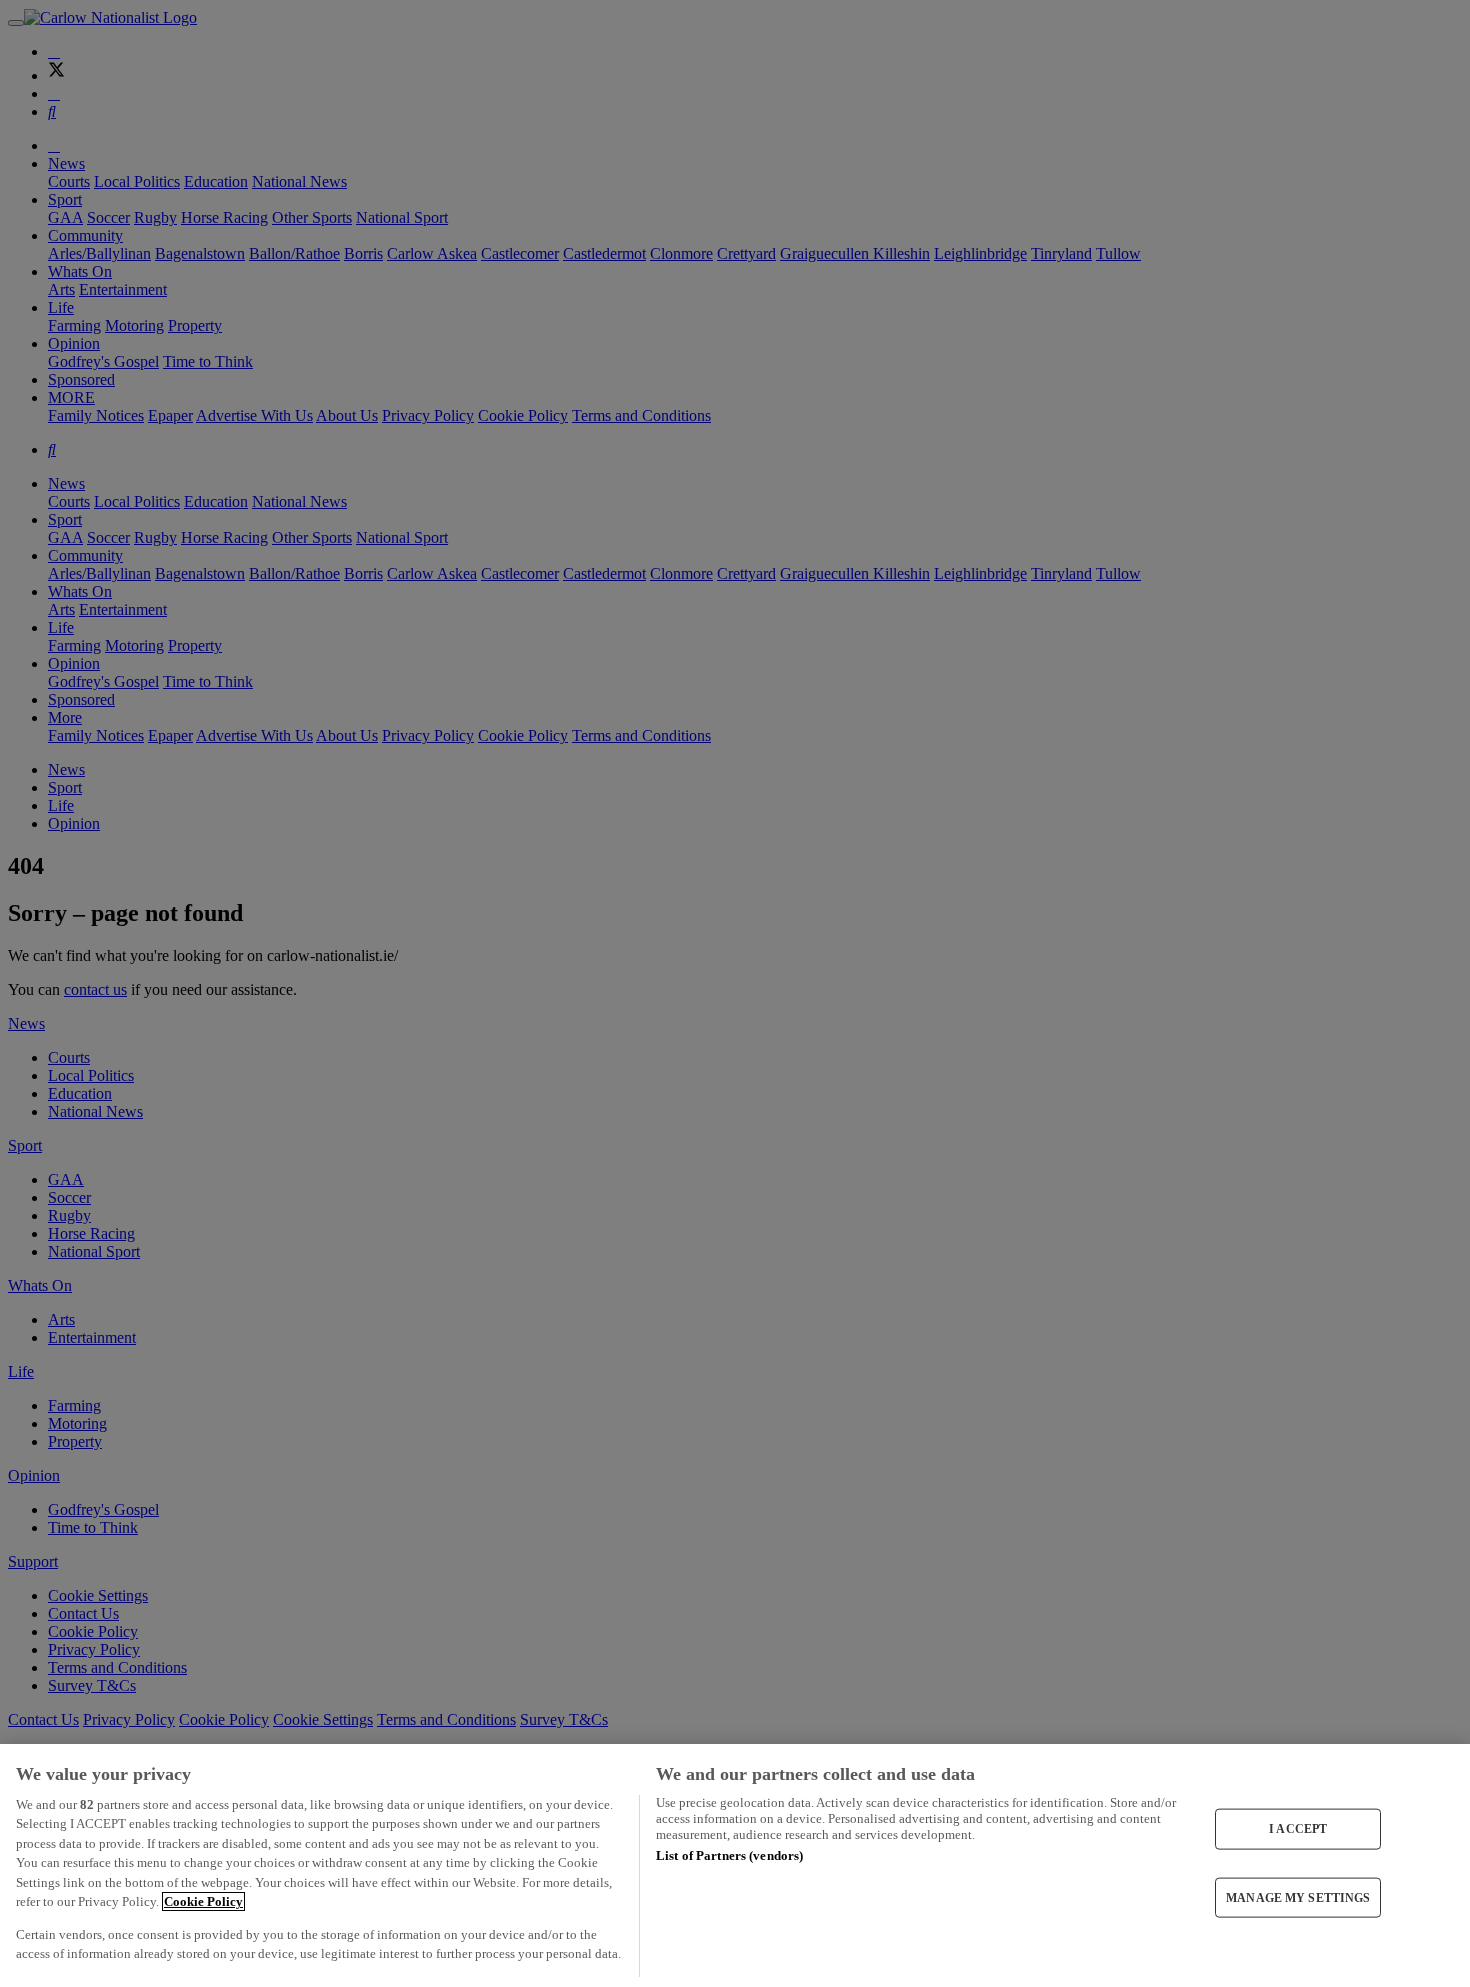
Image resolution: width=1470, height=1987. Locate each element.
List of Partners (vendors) (729, 1855)
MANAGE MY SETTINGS (1298, 1897)
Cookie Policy (203, 1901)
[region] (735, 1865)
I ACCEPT (1298, 1829)
